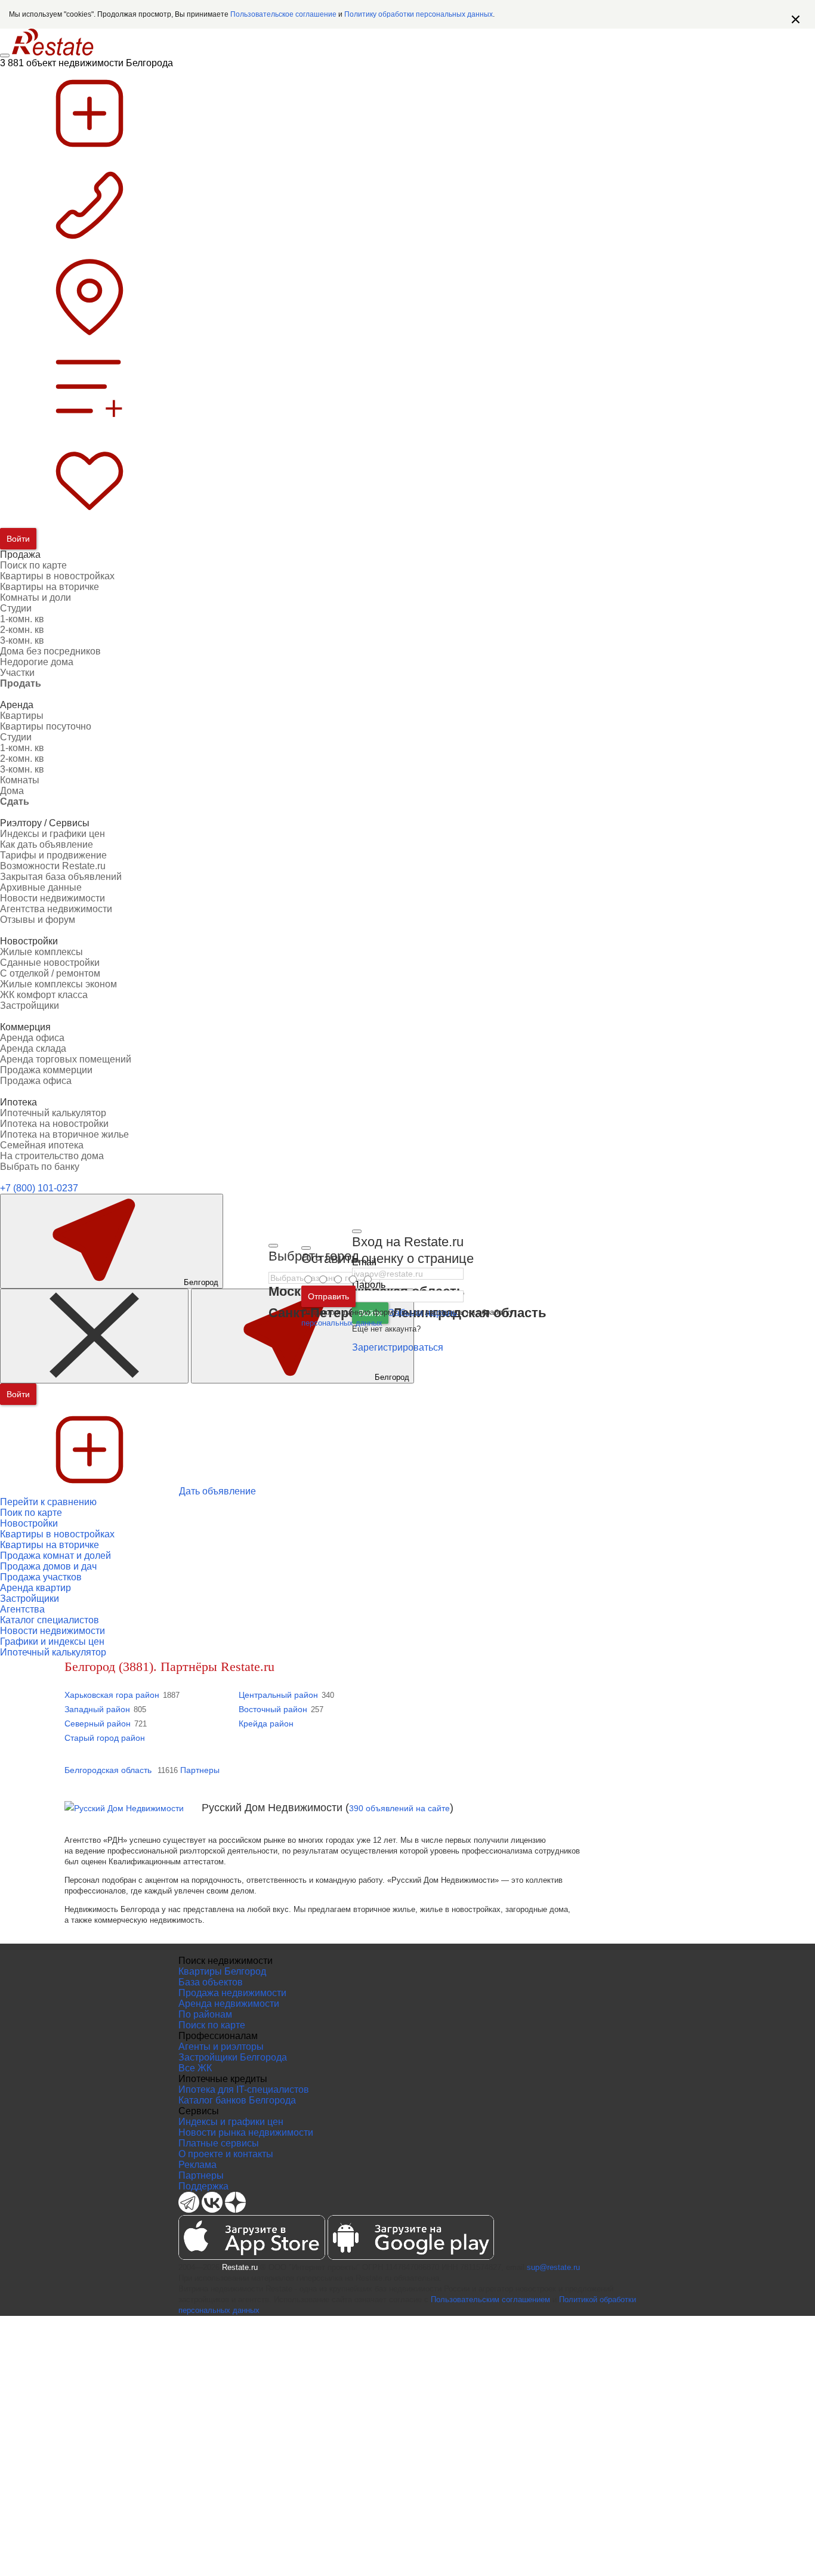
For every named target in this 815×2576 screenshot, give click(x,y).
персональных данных (342, 1323)
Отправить (328, 1296)
